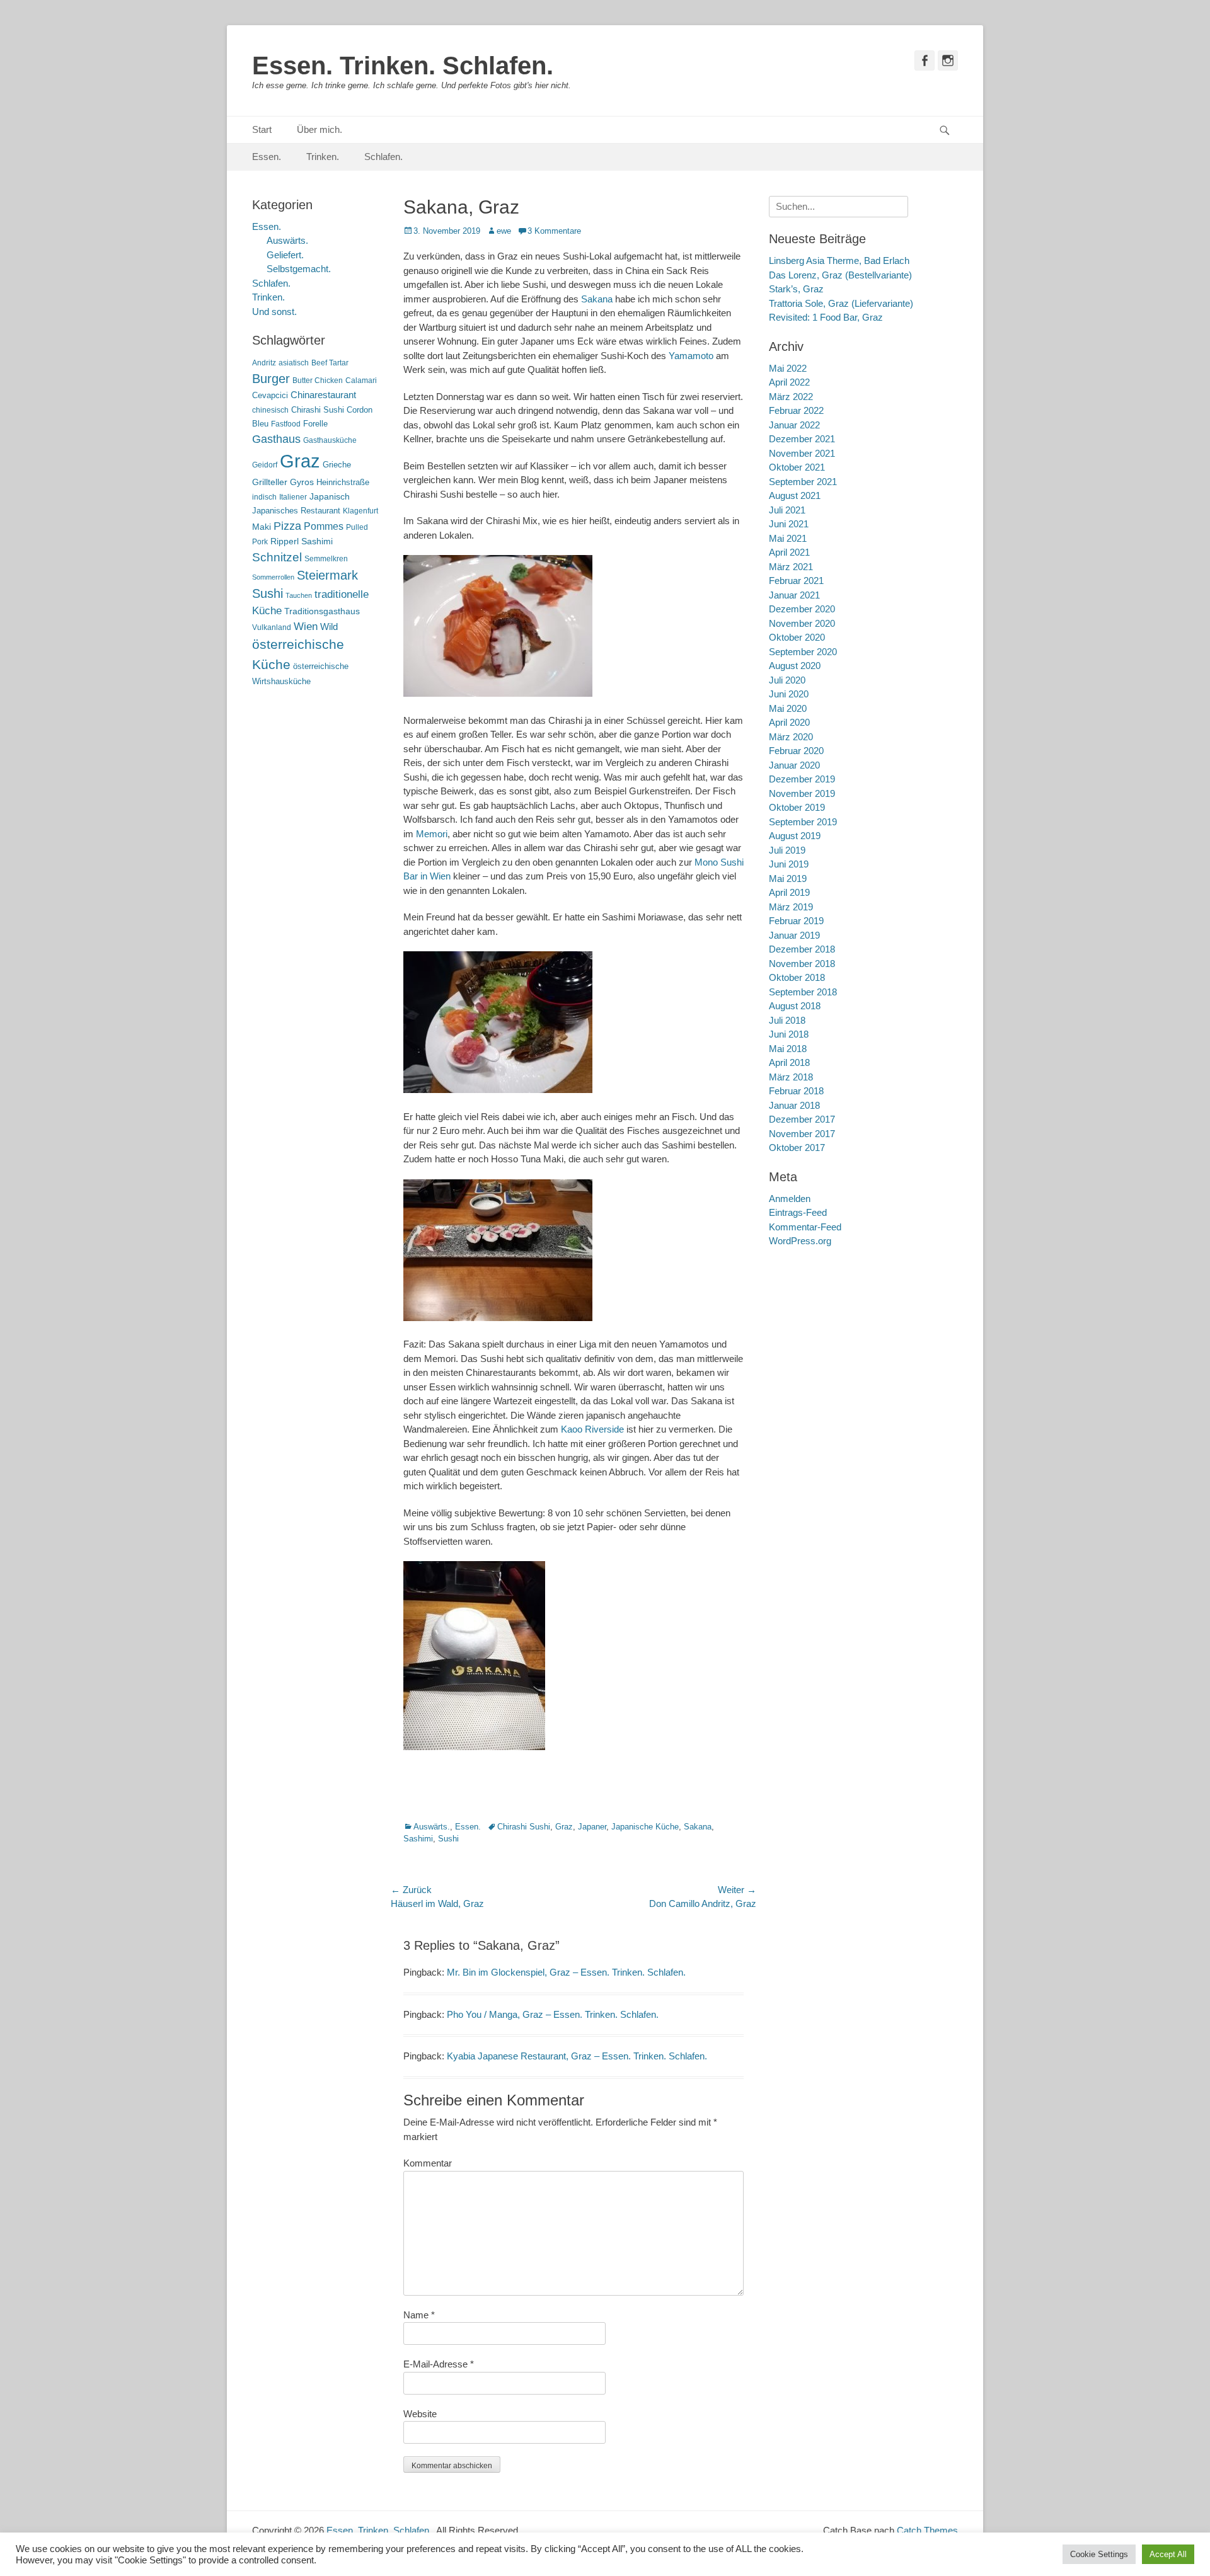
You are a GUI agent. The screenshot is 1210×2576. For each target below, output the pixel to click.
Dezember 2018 (802, 949)
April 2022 (789, 382)
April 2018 (789, 1062)
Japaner (592, 1827)
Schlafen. (383, 157)
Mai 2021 (788, 538)
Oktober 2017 (797, 1148)
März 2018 (791, 1077)
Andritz (264, 363)
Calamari (361, 381)
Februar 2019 (796, 921)
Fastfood (286, 424)
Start (262, 129)
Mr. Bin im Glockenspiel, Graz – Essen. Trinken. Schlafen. (566, 1972)
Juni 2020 (789, 694)
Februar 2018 (796, 1091)
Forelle (315, 424)
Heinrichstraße (343, 482)
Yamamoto (691, 356)
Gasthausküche (330, 440)
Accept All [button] (1168, 2554)
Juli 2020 (787, 680)
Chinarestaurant (323, 395)
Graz (564, 1827)
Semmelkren (326, 559)
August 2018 (795, 1006)
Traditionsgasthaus (322, 611)
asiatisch (294, 363)
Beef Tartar (330, 363)
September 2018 (803, 992)
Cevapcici (270, 395)
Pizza (287, 526)
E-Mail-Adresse (439, 2364)
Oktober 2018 (797, 977)
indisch (264, 497)
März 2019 (791, 907)
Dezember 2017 (802, 1119)
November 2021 (802, 453)
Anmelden (790, 1199)
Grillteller (270, 482)
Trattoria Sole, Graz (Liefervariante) (841, 303)
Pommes (324, 526)
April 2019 (789, 892)
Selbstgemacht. (299, 269)
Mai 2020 (788, 708)
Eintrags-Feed (798, 1212)
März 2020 (791, 737)
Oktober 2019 (797, 807)
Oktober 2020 (797, 637)
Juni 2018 (789, 1034)
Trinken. (323, 157)
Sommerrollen (273, 577)
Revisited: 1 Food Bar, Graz (826, 317)
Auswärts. (432, 1827)
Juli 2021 (787, 510)
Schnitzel (277, 557)
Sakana (597, 299)
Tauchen (299, 595)
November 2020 (802, 623)
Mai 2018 (788, 1049)
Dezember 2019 (802, 779)
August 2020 (795, 666)
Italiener (293, 497)
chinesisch (270, 410)
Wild (329, 627)
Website (420, 2414)
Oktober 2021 (797, 467)
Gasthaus (276, 439)
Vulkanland (272, 627)
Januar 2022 (794, 425)
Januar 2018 (794, 1105)
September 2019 (803, 822)
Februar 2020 (796, 751)
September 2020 (803, 652)
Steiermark (327, 575)
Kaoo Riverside (592, 1429)
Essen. (267, 157)
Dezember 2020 (802, 609)
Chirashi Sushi (524, 1827)
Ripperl (285, 541)
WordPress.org (800, 1241)
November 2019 (802, 793)
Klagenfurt (360, 511)
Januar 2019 (794, 935)
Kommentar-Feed (805, 1227)
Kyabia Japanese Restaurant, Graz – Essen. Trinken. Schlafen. (577, 2056)
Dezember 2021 (802, 439)
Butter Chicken (318, 381)
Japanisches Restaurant (296, 511)
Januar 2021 (794, 595)
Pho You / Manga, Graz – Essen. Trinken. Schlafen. (553, 2014)
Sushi (448, 1839)
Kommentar (428, 2163)
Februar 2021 (796, 581)
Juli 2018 (787, 1020)
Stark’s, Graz (796, 289)
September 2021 (803, 482)
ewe (504, 231)
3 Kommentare (554, 231)
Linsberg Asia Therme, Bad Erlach (839, 260)
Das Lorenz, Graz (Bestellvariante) (840, 275)
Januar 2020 (794, 765)
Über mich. (320, 129)
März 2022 (791, 397)
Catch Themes (927, 2530)
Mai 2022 (788, 368)
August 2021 (795, 495)
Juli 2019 (787, 850)
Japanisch (330, 497)
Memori (432, 834)
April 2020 (789, 722)
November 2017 (802, 1134)
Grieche (337, 465)
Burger (271, 379)
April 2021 (789, 552)
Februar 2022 (796, 410)
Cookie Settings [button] (1099, 2554)
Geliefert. (285, 255)
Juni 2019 (789, 864)
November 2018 (802, 964)
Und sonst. (274, 312)
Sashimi (418, 1839)
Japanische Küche (645, 1827)
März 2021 (791, 567)
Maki (262, 527)
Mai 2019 (788, 879)
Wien (306, 627)
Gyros (302, 482)
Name (419, 2315)
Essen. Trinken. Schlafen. (403, 66)
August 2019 (795, 836)
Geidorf (265, 465)
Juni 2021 (789, 524)
